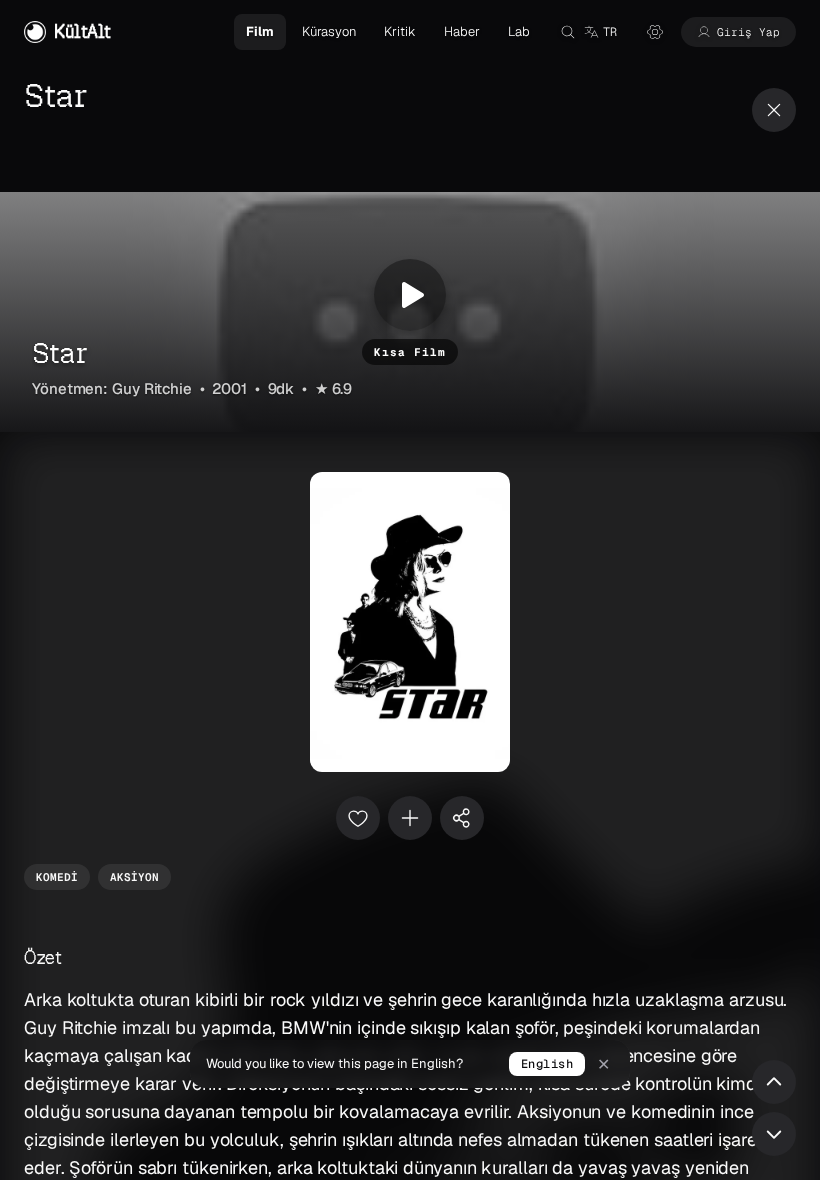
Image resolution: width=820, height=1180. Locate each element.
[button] (600, 32)
